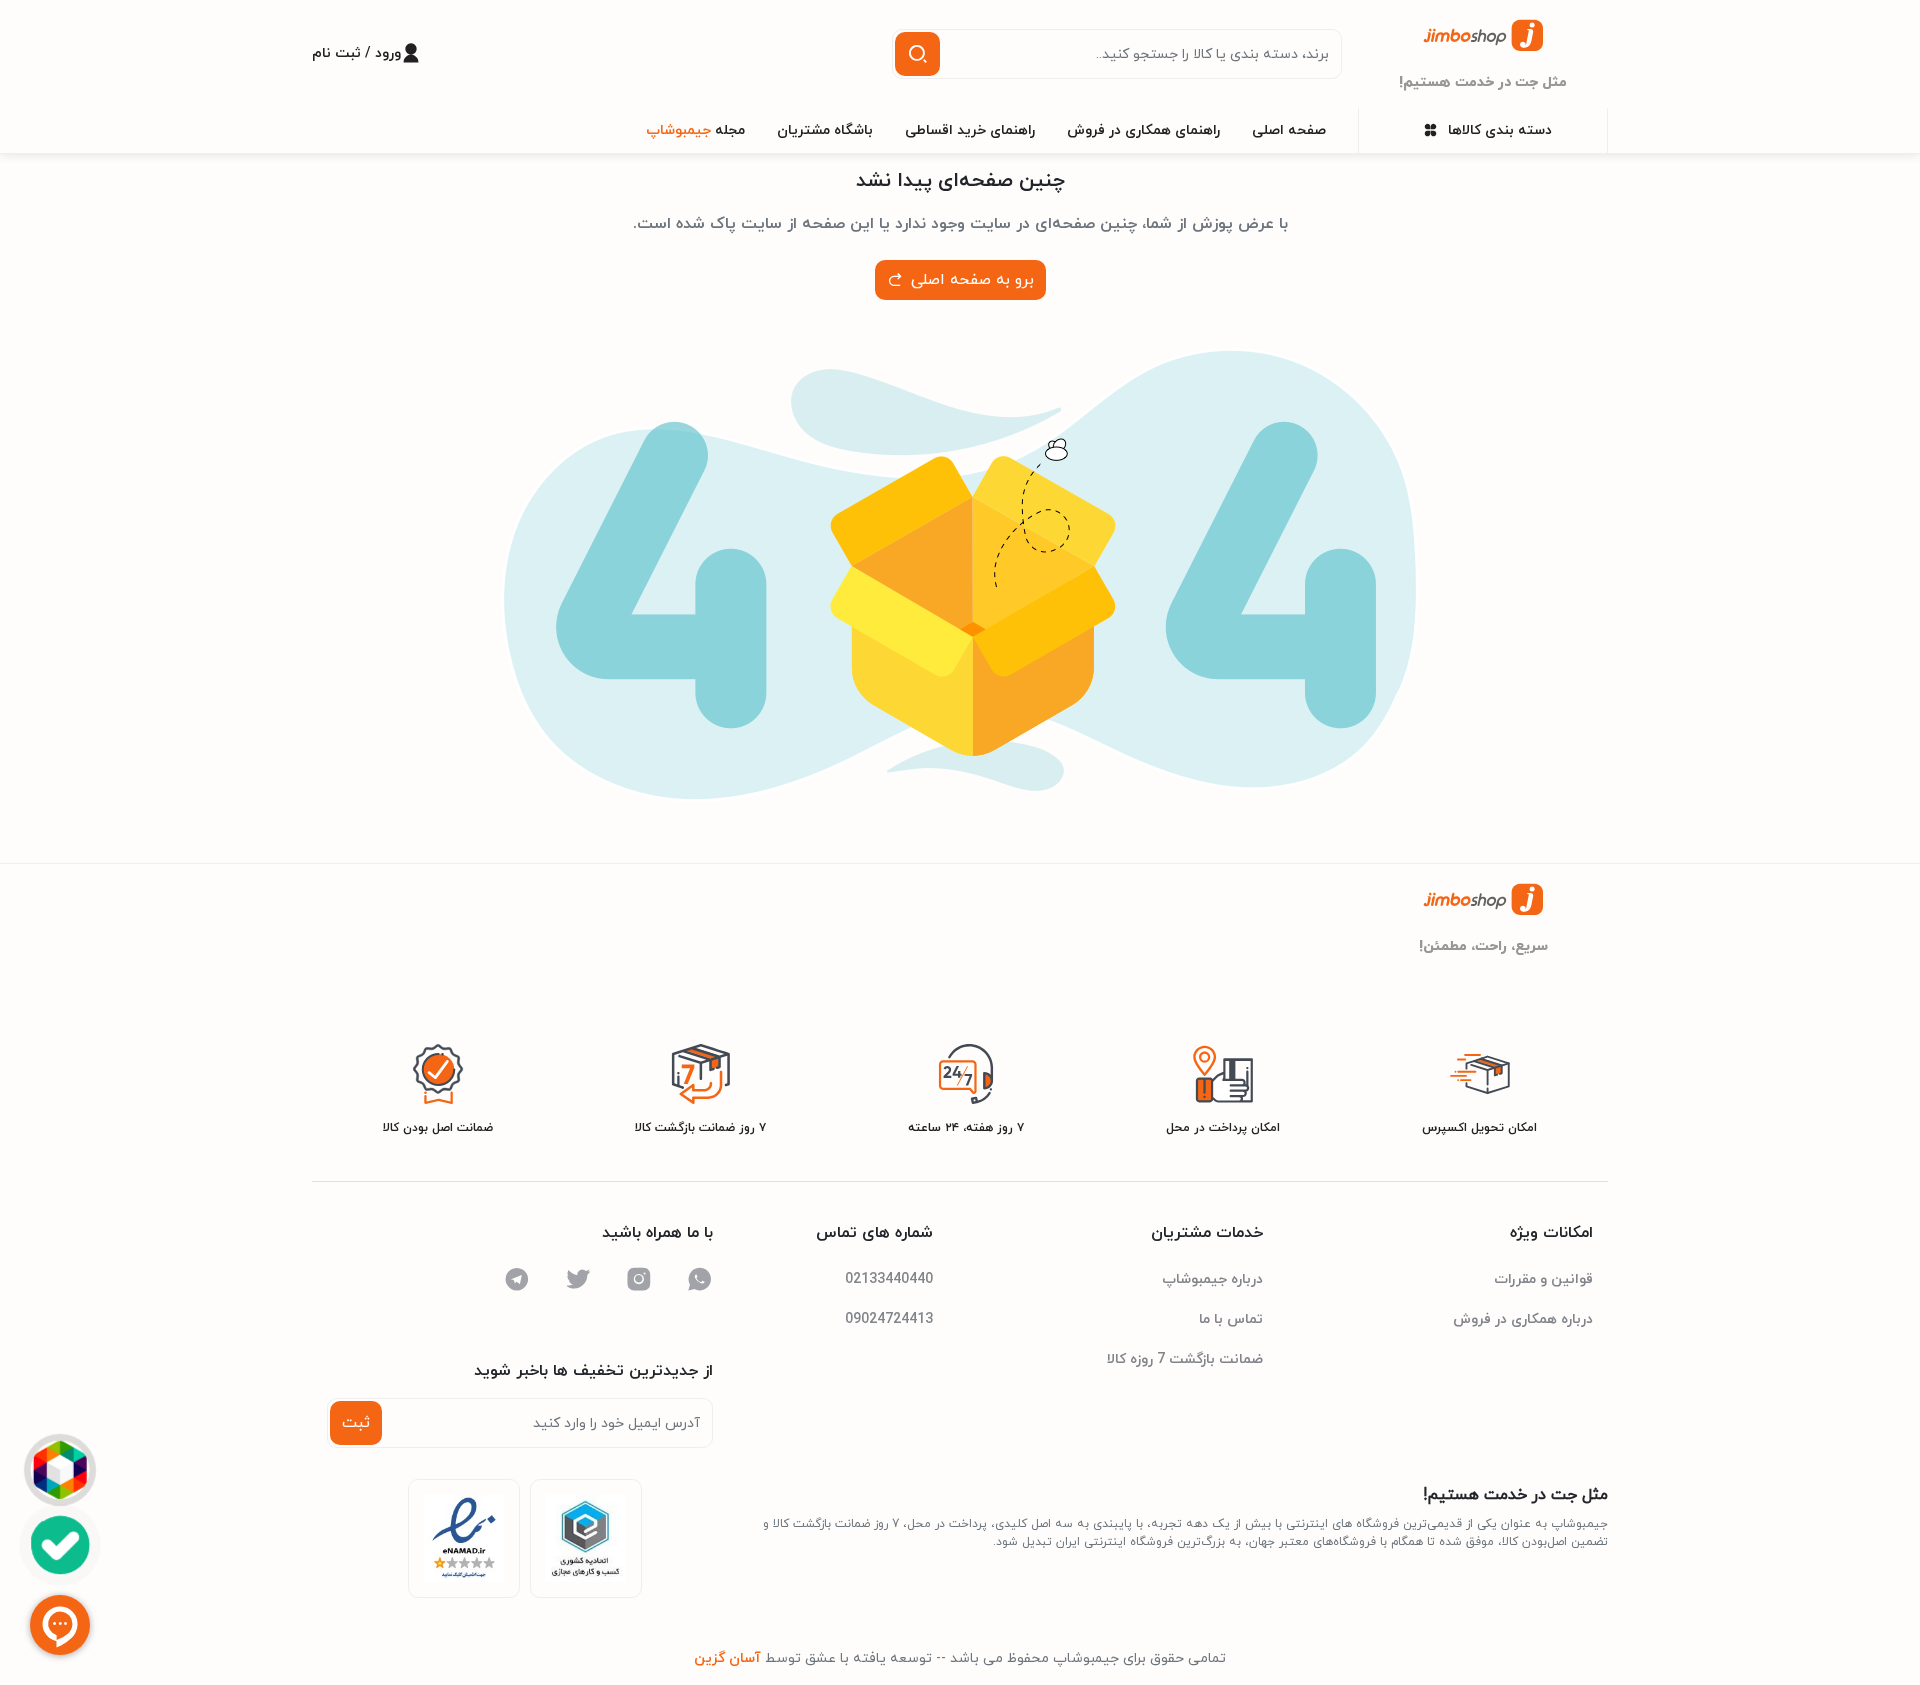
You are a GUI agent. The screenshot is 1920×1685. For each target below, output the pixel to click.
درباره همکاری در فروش (1523, 1319)
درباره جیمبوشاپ (1212, 1279)
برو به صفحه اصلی (972, 280)
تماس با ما (1231, 1319)
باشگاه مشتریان (825, 130)
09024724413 (889, 1319)
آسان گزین (727, 1658)
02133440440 (889, 1279)
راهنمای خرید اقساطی (970, 130)
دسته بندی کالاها (1500, 130)
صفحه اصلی (1289, 130)
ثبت (356, 1423)
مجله (695, 130)
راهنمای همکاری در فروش (1143, 130)
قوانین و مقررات (1543, 1279)
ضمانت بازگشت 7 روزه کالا (1185, 1359)
